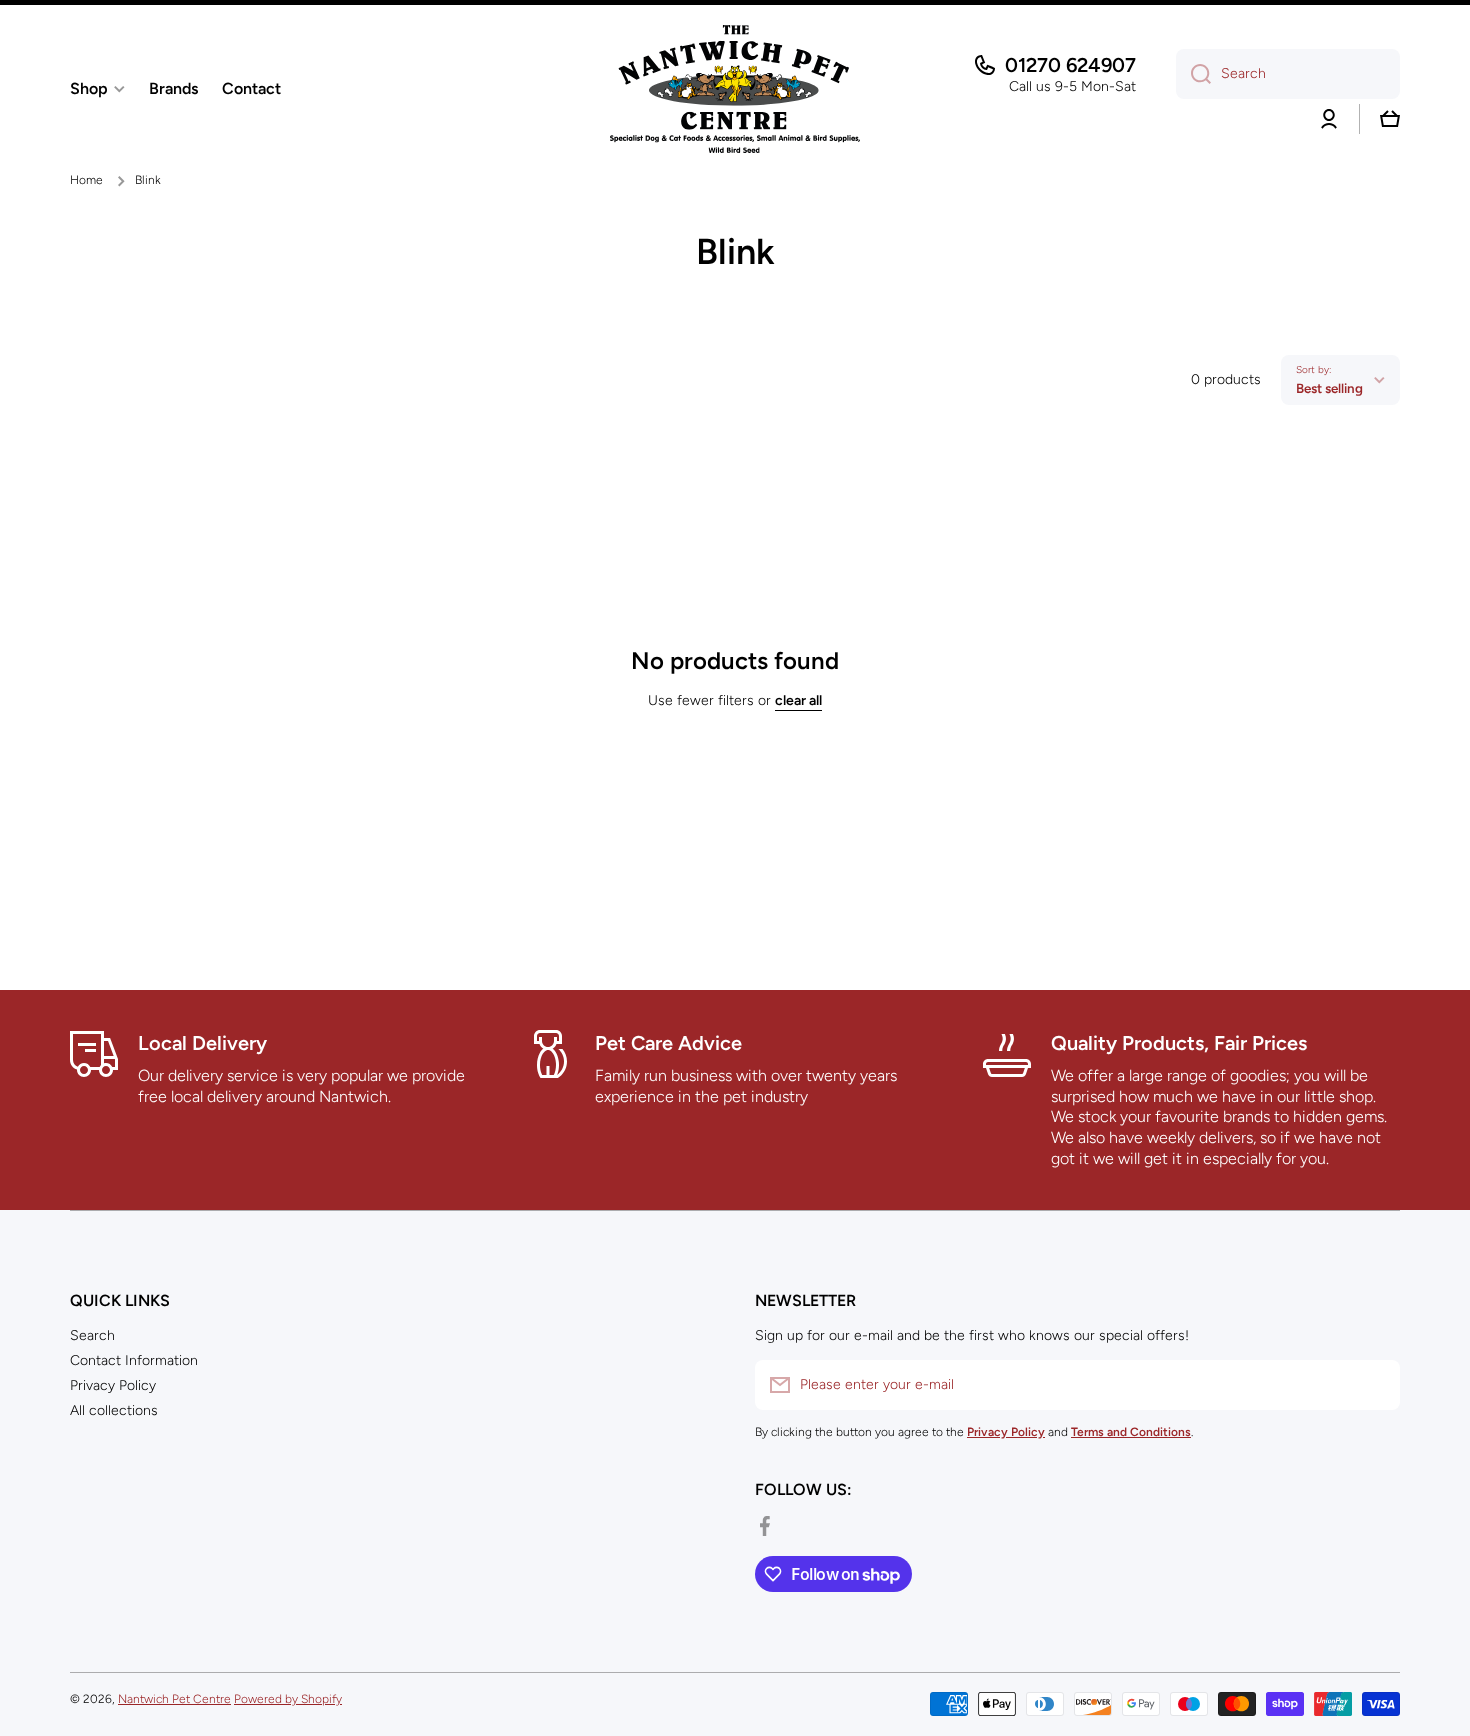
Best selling (1329, 388)
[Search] (1193, 74)
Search (92, 1335)
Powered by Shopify (288, 1699)
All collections (114, 1410)
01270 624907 (1070, 65)
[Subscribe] (1375, 1385)
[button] (1390, 119)
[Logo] (735, 89)
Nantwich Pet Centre (174, 1699)
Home (86, 180)
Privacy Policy (113, 1385)
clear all (798, 700)
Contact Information (134, 1360)
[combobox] (1288, 74)
